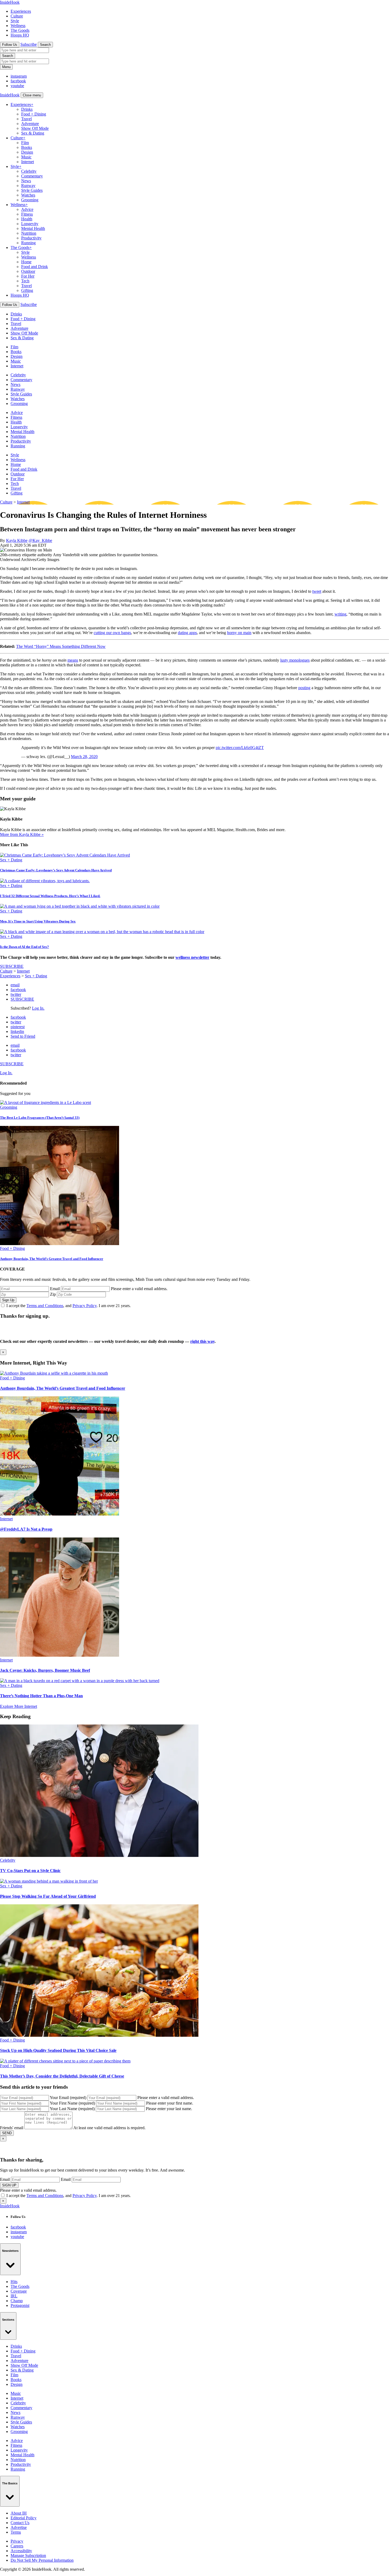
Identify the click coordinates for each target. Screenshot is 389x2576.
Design (27, 152)
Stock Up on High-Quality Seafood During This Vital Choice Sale (58, 2050)
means (73, 660)
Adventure (30, 124)
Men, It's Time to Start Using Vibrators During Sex (38, 921)
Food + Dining (34, 114)
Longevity (30, 224)
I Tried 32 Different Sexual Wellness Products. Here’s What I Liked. (50, 896)
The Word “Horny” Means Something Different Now (61, 646)
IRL (14, 2296)
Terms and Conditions (45, 1306)
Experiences (21, 11)
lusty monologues (295, 660)
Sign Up (8, 1300)
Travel (26, 119)
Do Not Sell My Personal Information (42, 2560)
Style (15, 21)
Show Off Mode (35, 128)
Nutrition (29, 233)
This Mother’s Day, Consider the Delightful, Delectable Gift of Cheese (62, 2076)
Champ (17, 2301)
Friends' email (12, 2128)
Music (26, 157)
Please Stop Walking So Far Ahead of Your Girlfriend (48, 1896)
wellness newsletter (192, 957)
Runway (28, 186)
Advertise (19, 2527)
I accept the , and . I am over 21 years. (69, 1306)
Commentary (32, 176)
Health (27, 219)
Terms (16, 2532)
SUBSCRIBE (12, 966)
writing (340, 614)
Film (25, 143)
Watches (28, 195)
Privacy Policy (85, 1306)
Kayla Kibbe (17, 540)
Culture (17, 16)
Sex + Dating (11, 860)
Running (28, 243)
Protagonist (20, 2305)
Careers (17, 2546)
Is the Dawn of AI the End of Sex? (24, 947)
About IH (19, 2513)
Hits (14, 2282)
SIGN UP (9, 2185)
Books (27, 147)
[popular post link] (46, 1102)
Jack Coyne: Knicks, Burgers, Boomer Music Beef (45, 1670)
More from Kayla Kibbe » (22, 834)
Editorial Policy (24, 2518)
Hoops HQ (20, 35)
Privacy (17, 2541)
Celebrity (29, 171)
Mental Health (33, 228)
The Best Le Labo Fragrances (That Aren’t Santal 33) (40, 1118)
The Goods (20, 30)
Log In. (38, 1008)
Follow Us (10, 45)
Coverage (19, 2291)
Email (55, 1289)
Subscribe (29, 44)
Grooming (30, 200)
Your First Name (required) (72, 2103)
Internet (28, 162)
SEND (7, 2133)
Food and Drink (35, 267)
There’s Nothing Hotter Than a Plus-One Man (41, 1696)
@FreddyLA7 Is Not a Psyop (26, 1529)
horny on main (239, 633)
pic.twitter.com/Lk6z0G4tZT (240, 748)
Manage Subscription (28, 2555)
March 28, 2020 (84, 757)
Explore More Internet (19, 1706)
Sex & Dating (33, 133)
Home (26, 262)
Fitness (27, 214)
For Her (28, 276)
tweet (317, 591)
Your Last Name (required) (72, 2109)
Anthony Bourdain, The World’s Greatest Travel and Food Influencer (52, 1259)
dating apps (187, 633)
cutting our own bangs (112, 633)
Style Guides (32, 190)
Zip (53, 1294)
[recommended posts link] (54, 1373)
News (26, 181)
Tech (25, 281)
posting (304, 688)
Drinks (27, 109)
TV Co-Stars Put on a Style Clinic (30, 1871)
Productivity (31, 238)
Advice (27, 209)
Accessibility (21, 2551)
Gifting (27, 290)
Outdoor (28, 271)
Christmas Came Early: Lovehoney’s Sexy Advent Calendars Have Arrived (56, 870)
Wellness (18, 26)
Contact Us (20, 2523)
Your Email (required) (68, 2098)
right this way (202, 1341)
